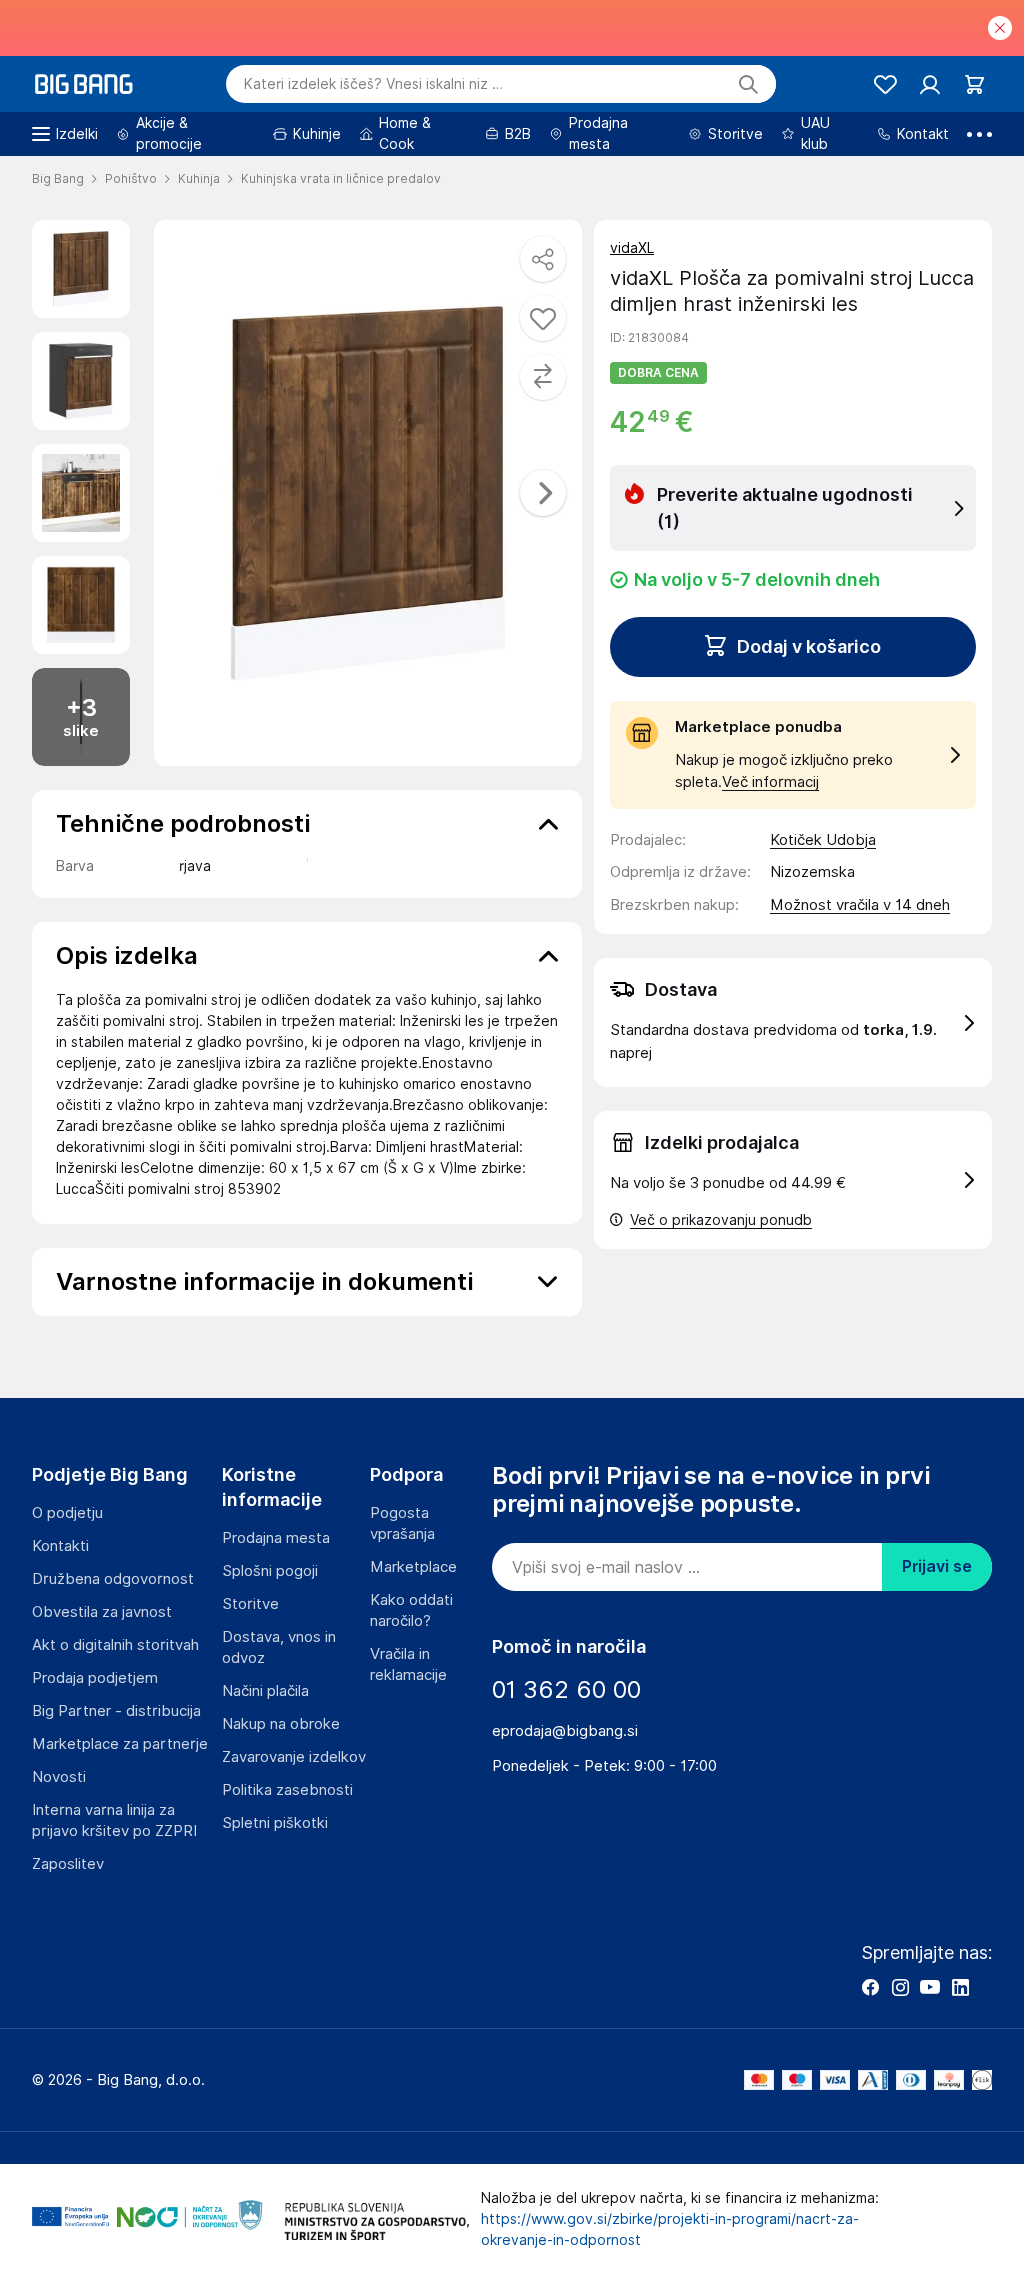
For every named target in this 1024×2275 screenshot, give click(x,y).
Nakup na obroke (281, 1724)
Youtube (930, 1987)
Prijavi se (937, 1566)
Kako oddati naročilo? (411, 1610)
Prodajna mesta (276, 1538)
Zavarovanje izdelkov (294, 1757)
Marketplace (413, 1567)
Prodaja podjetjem (95, 1678)
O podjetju (67, 1513)
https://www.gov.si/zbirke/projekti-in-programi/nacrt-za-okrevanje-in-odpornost (670, 2229)
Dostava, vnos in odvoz (279, 1647)
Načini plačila (265, 1691)
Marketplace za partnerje (120, 1744)
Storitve (250, 1604)
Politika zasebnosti (287, 1790)
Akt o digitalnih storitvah (115, 1645)
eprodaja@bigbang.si (565, 1731)
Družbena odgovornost (113, 1579)
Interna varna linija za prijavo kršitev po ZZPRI (114, 1820)
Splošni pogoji (270, 1571)
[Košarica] (974, 84)
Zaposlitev (68, 1864)
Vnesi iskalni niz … (373, 84)
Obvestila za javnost (102, 1612)
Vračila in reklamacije (408, 1664)
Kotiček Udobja (823, 840)
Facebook (870, 1987)
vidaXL (632, 248)
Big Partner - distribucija (116, 1711)
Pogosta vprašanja (402, 1523)
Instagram (900, 1987)
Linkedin (960, 1987)
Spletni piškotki (275, 1823)
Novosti (59, 1777)
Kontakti (60, 1546)
